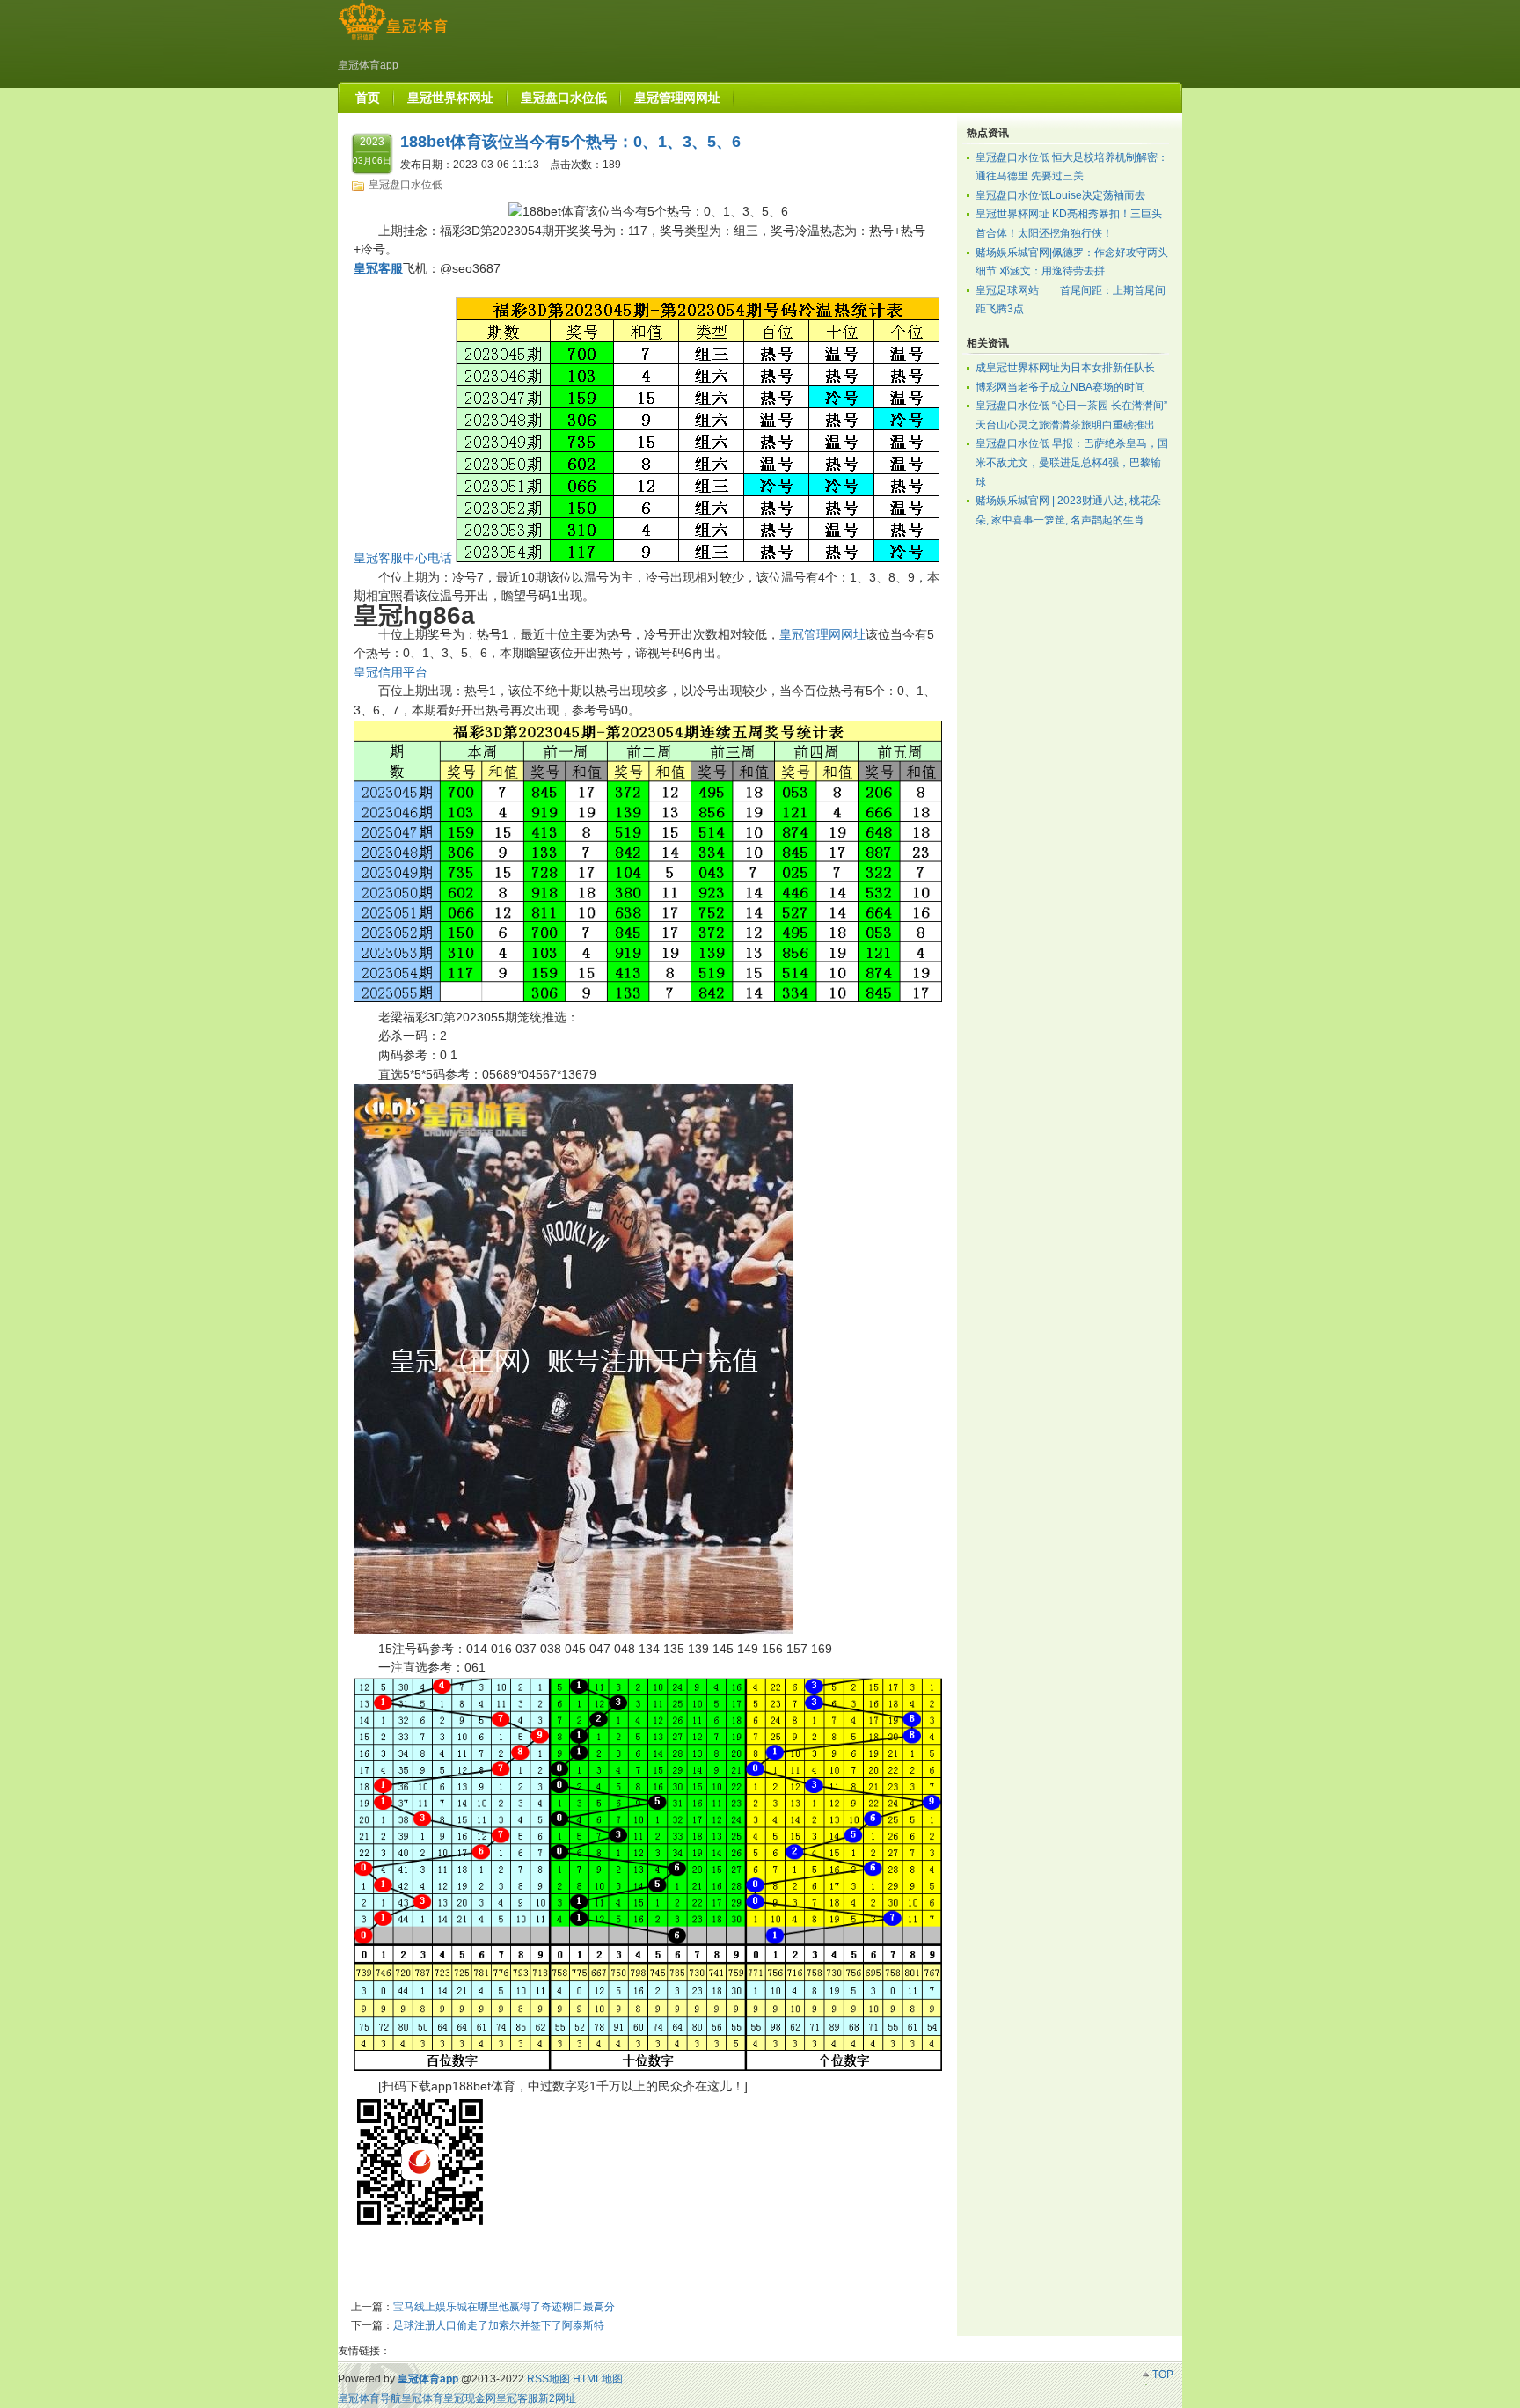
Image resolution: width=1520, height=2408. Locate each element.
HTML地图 (598, 2379)
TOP (1163, 2375)
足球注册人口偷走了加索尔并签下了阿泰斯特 (499, 2325)
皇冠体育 (422, 2398)
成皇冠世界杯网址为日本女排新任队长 (1065, 368)
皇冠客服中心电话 (403, 558)
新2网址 (557, 2398)
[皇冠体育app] (393, 40)
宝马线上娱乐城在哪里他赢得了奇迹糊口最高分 (504, 2307)
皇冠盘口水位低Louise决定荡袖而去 (1060, 195)
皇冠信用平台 (391, 672)
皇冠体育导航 (369, 2398)
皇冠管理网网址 (822, 634)
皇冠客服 (517, 2398)
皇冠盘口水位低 (406, 185)
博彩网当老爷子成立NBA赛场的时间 (1060, 387)
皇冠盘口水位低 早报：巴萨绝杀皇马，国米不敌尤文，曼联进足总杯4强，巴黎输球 (1072, 462)
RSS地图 (548, 2379)
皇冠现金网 (470, 2398)
